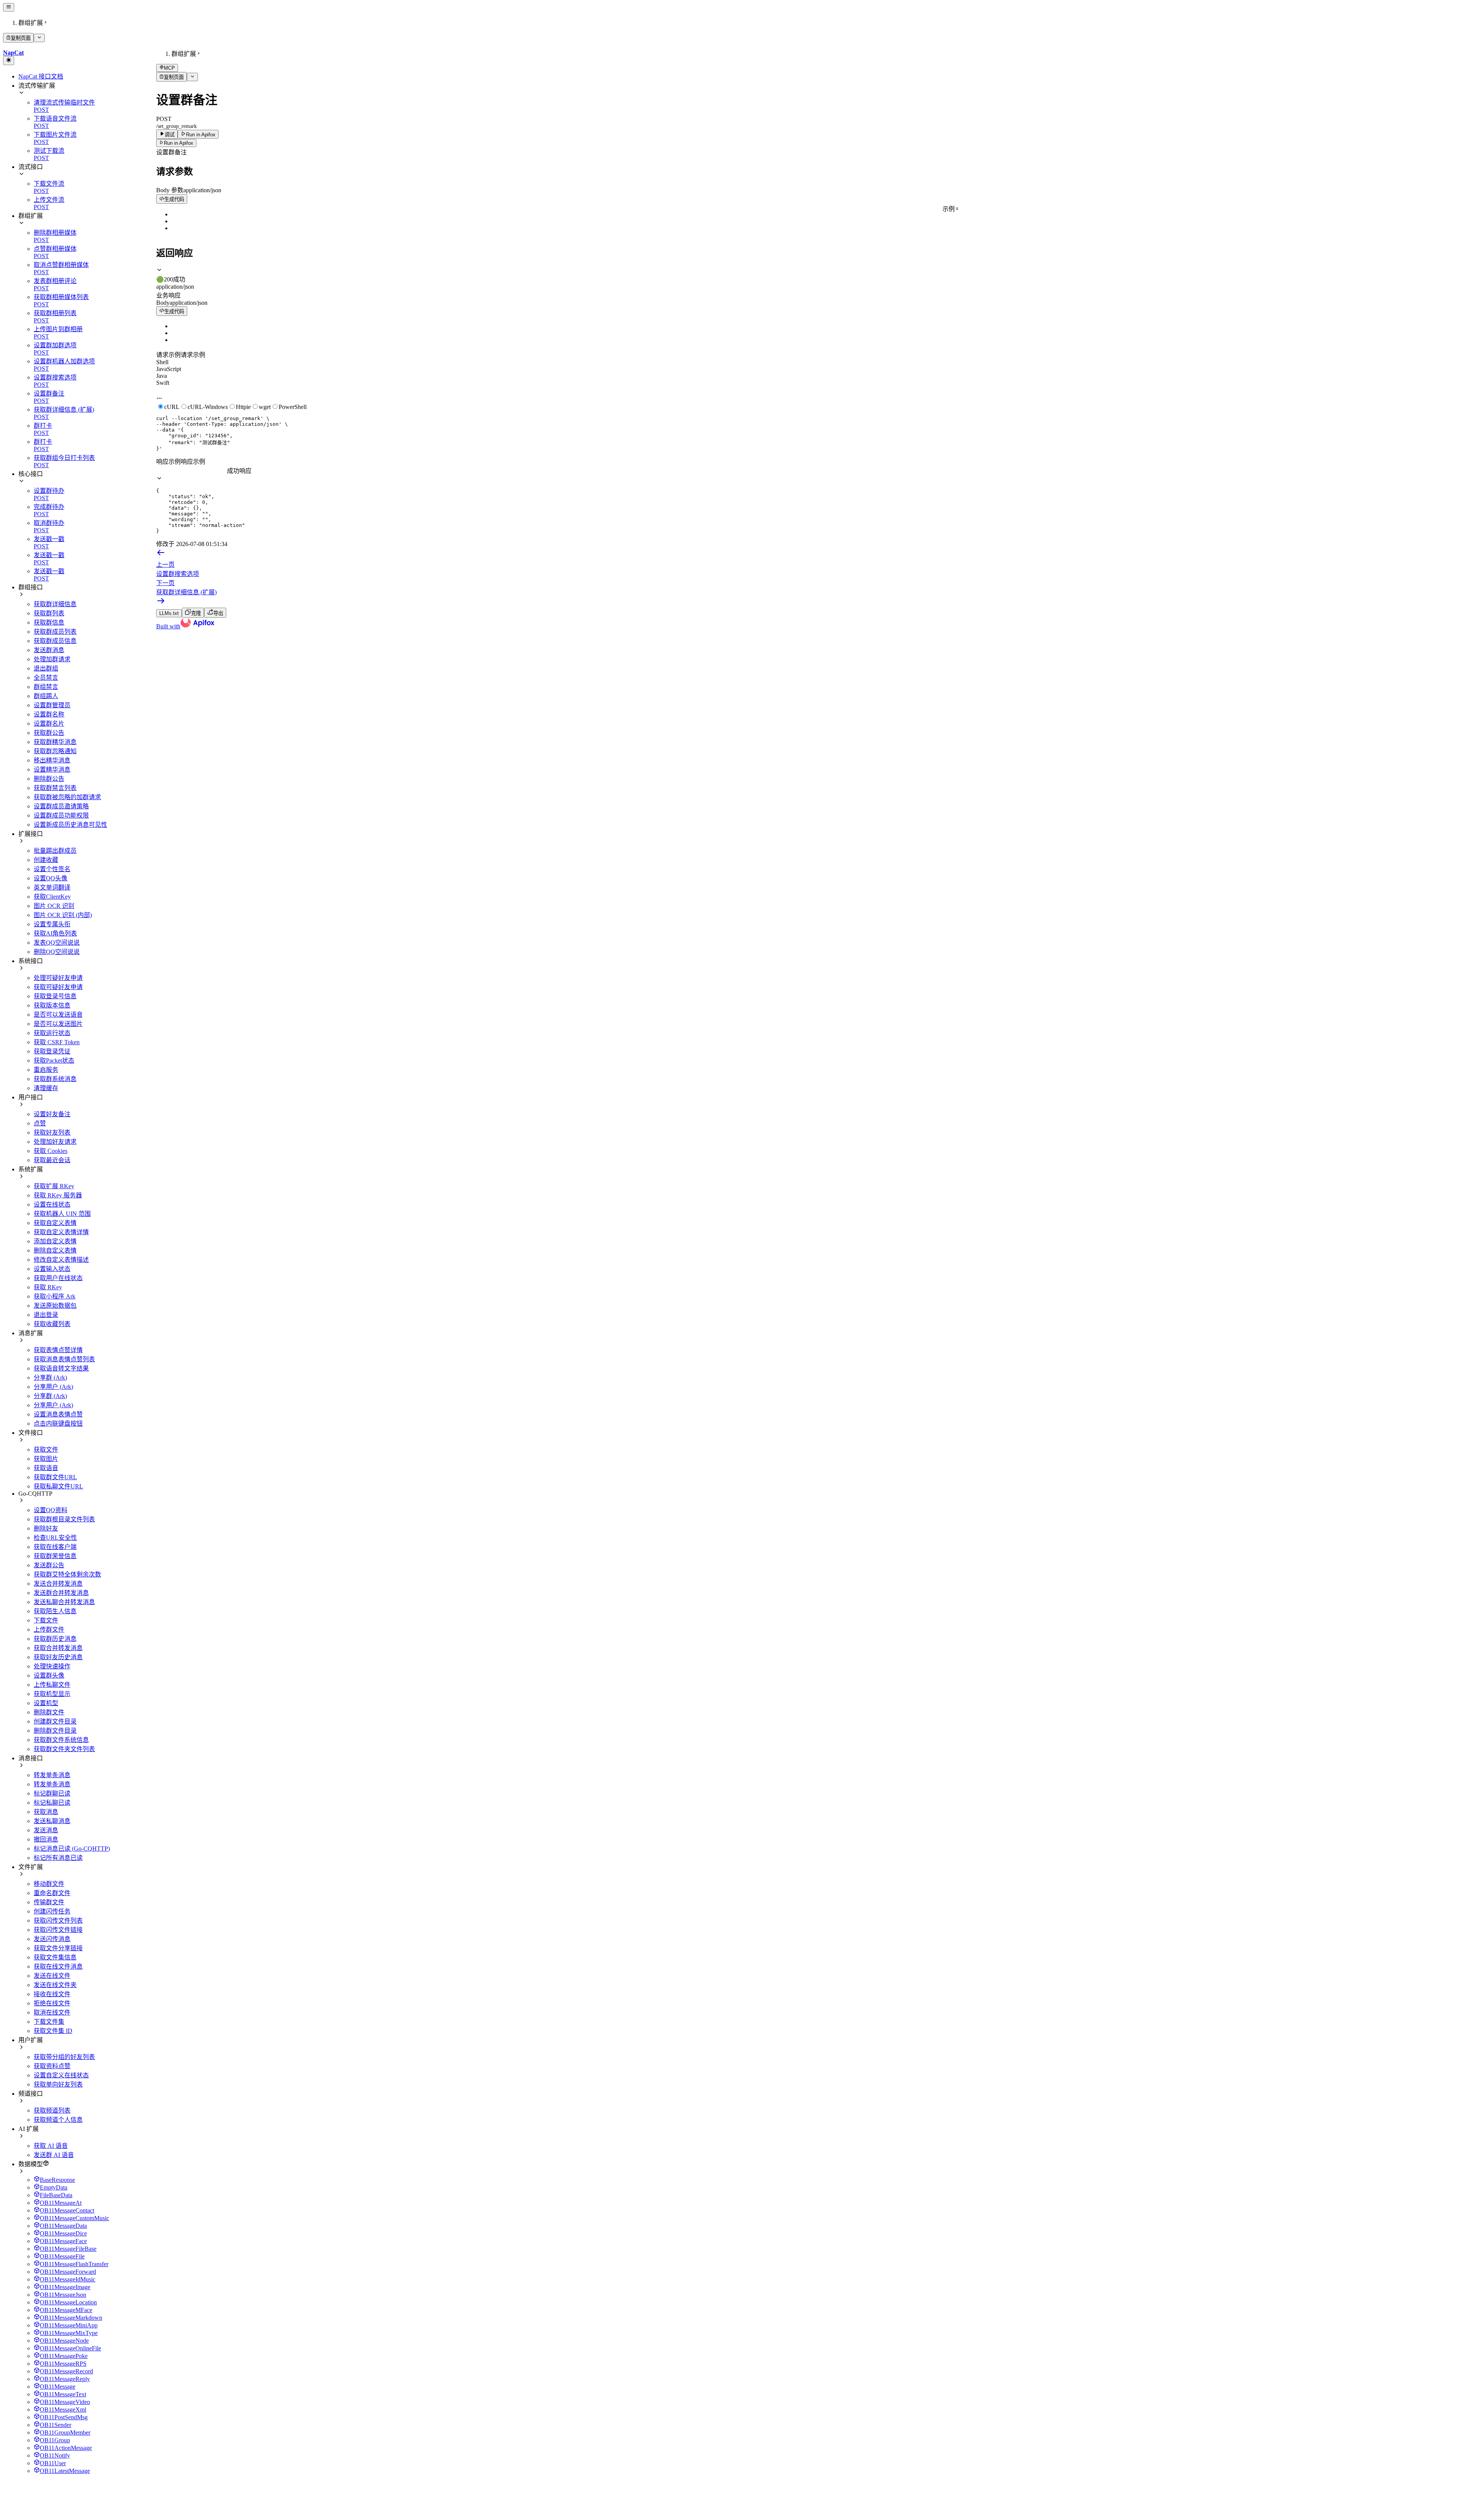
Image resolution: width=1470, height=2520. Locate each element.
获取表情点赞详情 (58, 1350)
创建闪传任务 (52, 1911)
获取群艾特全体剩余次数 (67, 1574)
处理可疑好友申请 (58, 978)
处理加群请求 (52, 659)
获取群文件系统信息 (61, 1740)
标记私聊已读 (52, 1803)
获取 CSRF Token (57, 1042)
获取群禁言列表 (55, 788)
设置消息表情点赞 (58, 1414)
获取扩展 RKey (54, 1186)
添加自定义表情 (55, 1241)
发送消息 (46, 1830)
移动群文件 (49, 1884)
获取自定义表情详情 (61, 1232)
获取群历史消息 (55, 1639)
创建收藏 (46, 860)
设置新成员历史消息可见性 (70, 825)
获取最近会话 (52, 1160)
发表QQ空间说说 (57, 943)
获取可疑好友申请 (58, 987)
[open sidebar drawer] (9, 7)
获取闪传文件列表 (58, 1921)
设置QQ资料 (51, 1510)
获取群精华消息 (55, 742)
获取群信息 (49, 622)
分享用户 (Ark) (53, 1387)
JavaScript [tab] (169, 369)
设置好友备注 (52, 1114)
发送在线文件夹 (55, 1985)
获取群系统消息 (55, 1079)
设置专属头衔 (52, 924)
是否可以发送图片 (58, 1024)
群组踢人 (46, 696)
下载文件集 (49, 2022)
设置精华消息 (52, 769)
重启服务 (46, 1070)
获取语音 (46, 1468)
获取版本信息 (52, 1005)
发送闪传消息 (52, 1939)
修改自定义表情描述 (61, 1260)
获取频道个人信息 (58, 2120)
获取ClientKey (52, 897)
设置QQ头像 (51, 878)
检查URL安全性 (55, 1538)
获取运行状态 (52, 1033)
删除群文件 (49, 1712)
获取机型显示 (52, 1694)
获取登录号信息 (55, 996)
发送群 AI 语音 (54, 2155)
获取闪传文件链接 (58, 1930)
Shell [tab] (162, 362)
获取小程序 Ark (55, 1296)
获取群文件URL (55, 1477)
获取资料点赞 (52, 2066)
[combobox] (192, 471)
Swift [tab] (163, 383)
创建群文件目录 (55, 1721)
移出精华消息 (52, 760)
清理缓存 (46, 1088)
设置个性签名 (52, 869)
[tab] (812, 275)
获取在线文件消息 (58, 1966)
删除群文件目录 (55, 1731)
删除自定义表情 (55, 1250)
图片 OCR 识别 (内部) (63, 915)
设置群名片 (49, 724)
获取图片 (46, 1459)
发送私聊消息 (52, 1821)
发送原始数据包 (55, 1306)
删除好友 (46, 1528)
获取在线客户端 (55, 1547)
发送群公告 (49, 1565)
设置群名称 (49, 714)
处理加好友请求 (55, 1142)
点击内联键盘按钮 (58, 1424)
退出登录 (46, 1315)
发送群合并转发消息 (61, 1593)
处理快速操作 (52, 1666)
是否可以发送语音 (58, 1015)
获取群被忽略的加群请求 (67, 797)
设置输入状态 (52, 1269)
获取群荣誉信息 (55, 1556)
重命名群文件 (52, 1893)
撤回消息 (46, 1839)
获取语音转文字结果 (61, 1368)
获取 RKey (48, 1287)
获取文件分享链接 (58, 1948)
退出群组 (46, 668)
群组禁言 (46, 687)
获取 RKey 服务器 (58, 1195)
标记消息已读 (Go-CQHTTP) (72, 1849)
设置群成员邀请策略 (61, 806)
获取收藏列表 (52, 1324)
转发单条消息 (52, 1775)
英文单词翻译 (52, 887)
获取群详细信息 (55, 604)
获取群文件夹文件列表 (64, 1749)
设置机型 (46, 1703)
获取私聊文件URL (58, 1486)
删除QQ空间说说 (57, 952)
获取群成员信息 (55, 641)
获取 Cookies (51, 1151)
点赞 (40, 1123)
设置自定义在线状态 (61, 2075)
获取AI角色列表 (55, 933)
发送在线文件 (52, 1976)
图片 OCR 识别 (54, 906)
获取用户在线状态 (58, 1278)
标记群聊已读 (52, 1793)
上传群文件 (49, 1630)
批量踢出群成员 (55, 851)
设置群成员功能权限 (61, 815)
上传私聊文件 (52, 1685)
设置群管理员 (52, 705)
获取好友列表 (52, 1132)
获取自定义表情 (55, 1223)
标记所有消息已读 (58, 1858)
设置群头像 (49, 1675)
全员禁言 (46, 678)
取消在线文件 (52, 2012)
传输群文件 (49, 1902)
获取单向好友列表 (58, 2084)
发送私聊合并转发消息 (64, 1602)
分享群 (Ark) (50, 1378)
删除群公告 (49, 779)
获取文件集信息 (55, 1957)
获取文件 (46, 1450)
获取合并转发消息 (58, 1648)
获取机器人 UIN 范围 (62, 1214)
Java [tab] (162, 376)
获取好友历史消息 (58, 1657)
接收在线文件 (52, 1994)
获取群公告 (49, 733)
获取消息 (46, 1812)
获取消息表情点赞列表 (64, 1359)
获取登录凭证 (52, 1051)
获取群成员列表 (55, 632)
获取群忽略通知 (55, 751)
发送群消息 (49, 650)
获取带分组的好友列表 (64, 2057)
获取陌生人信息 (55, 1611)
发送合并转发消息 (58, 1584)
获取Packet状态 (54, 1060)
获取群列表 (49, 613)
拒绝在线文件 (52, 2003)
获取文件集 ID (53, 2031)
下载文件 (46, 1620)
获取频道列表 (52, 2110)
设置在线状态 (52, 1204)
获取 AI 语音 (51, 2146)
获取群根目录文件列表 (64, 1519)
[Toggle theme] (9, 61)
